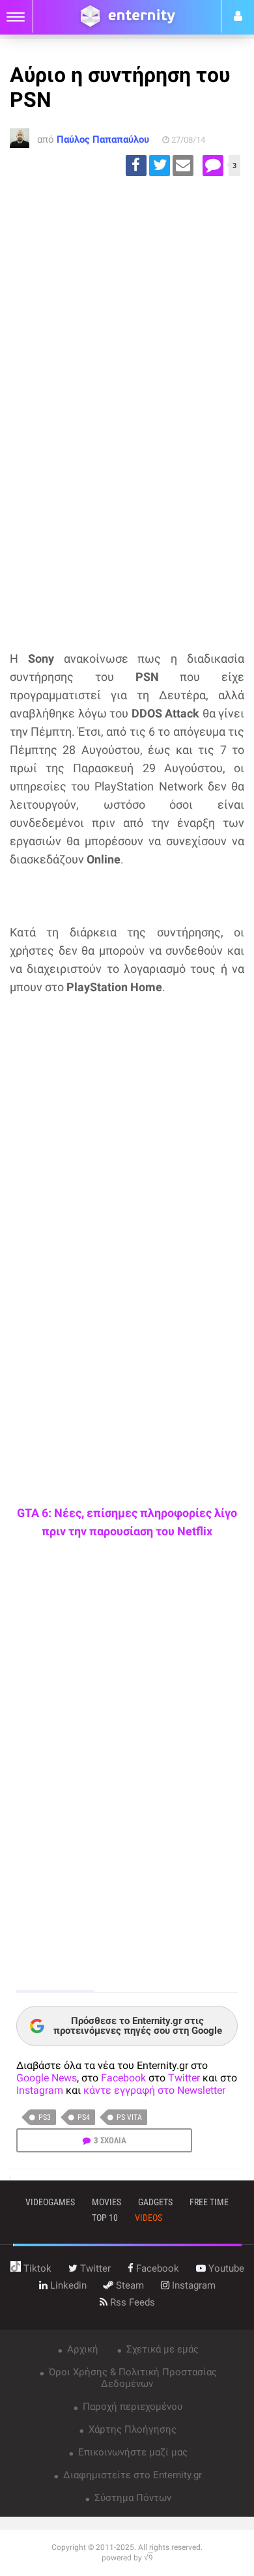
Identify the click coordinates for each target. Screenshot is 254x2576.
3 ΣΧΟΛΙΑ (110, 2140)
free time (209, 2202)
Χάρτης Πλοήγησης (131, 2429)
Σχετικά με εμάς (161, 2349)
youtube (225, 2268)
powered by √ (127, 2558)
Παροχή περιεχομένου (131, 2407)
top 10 (105, 2218)
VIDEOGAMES (50, 2202)
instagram (192, 2285)
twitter (94, 2268)
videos (148, 2218)
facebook (156, 2268)
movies (106, 2202)
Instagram (40, 2090)
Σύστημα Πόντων (132, 2498)
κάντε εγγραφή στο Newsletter (154, 2090)
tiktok (36, 2268)
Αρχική (81, 2349)
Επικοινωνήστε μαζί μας (132, 2452)
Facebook (123, 2078)
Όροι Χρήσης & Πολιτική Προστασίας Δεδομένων (132, 2378)
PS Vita (129, 2117)
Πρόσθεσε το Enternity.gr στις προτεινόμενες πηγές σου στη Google (138, 2026)
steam (129, 2285)
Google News (47, 2078)
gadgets (155, 2202)
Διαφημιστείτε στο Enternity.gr (131, 2475)
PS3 (45, 2117)
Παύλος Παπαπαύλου (103, 139)
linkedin (67, 2285)
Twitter (184, 2078)
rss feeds (131, 2302)
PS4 (84, 2117)
